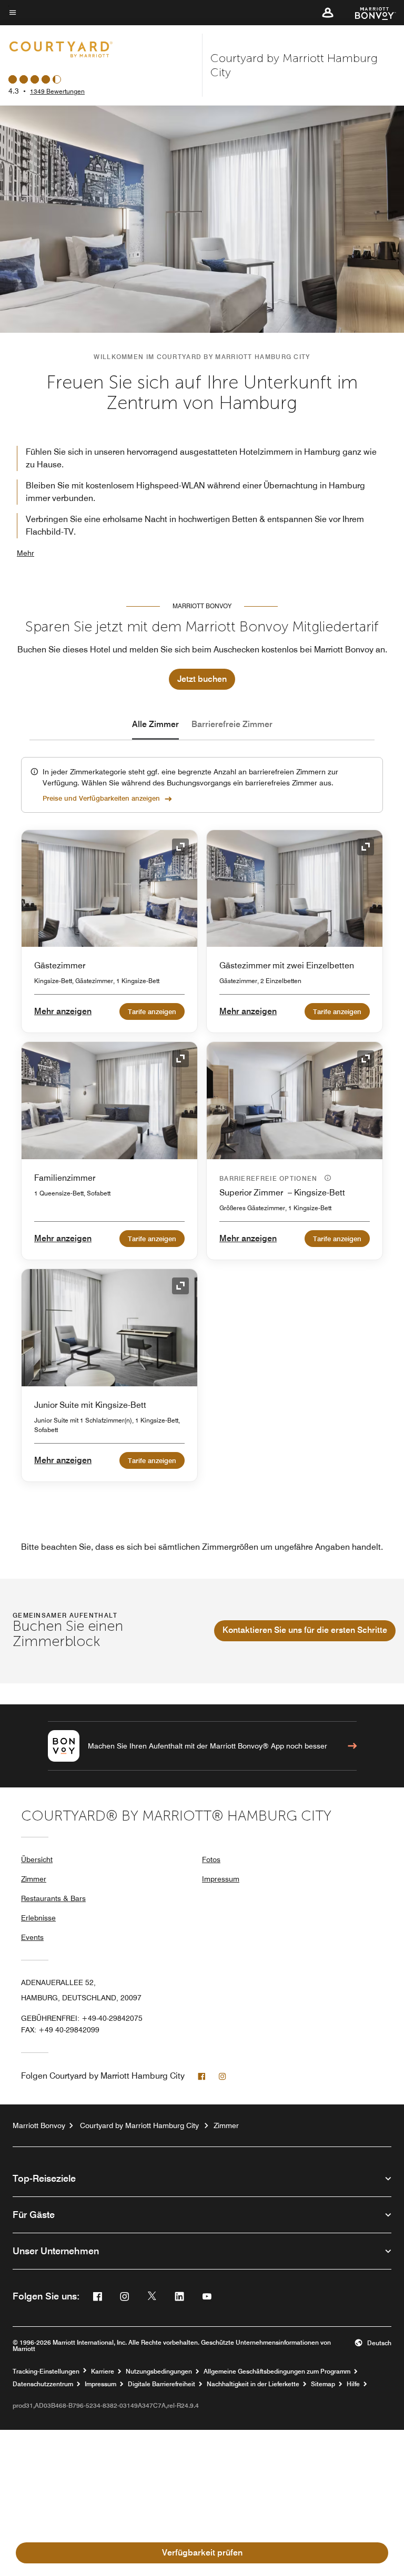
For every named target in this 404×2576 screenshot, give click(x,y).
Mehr (26, 553)
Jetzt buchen (202, 679)
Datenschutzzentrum (43, 2384)
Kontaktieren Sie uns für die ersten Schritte (305, 1630)
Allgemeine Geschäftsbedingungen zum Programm (277, 2371)
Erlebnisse (38, 1918)
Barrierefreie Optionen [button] (270, 1178)
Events (32, 1937)
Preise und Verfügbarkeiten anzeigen (101, 798)
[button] (328, 13)
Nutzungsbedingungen (159, 2371)
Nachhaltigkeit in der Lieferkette (253, 2384)
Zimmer (34, 1879)
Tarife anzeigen (152, 1011)
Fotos (211, 1859)
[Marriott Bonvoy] (369, 13)
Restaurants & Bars (53, 1898)
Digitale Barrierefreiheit (161, 2384)
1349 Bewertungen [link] (57, 91)
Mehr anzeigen (63, 1011)
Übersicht (37, 1859)
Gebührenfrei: (82, 2018)
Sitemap (323, 2384)
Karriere (103, 2371)
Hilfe (353, 2384)
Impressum (221, 1879)
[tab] (155, 724)
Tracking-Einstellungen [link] (46, 2371)
